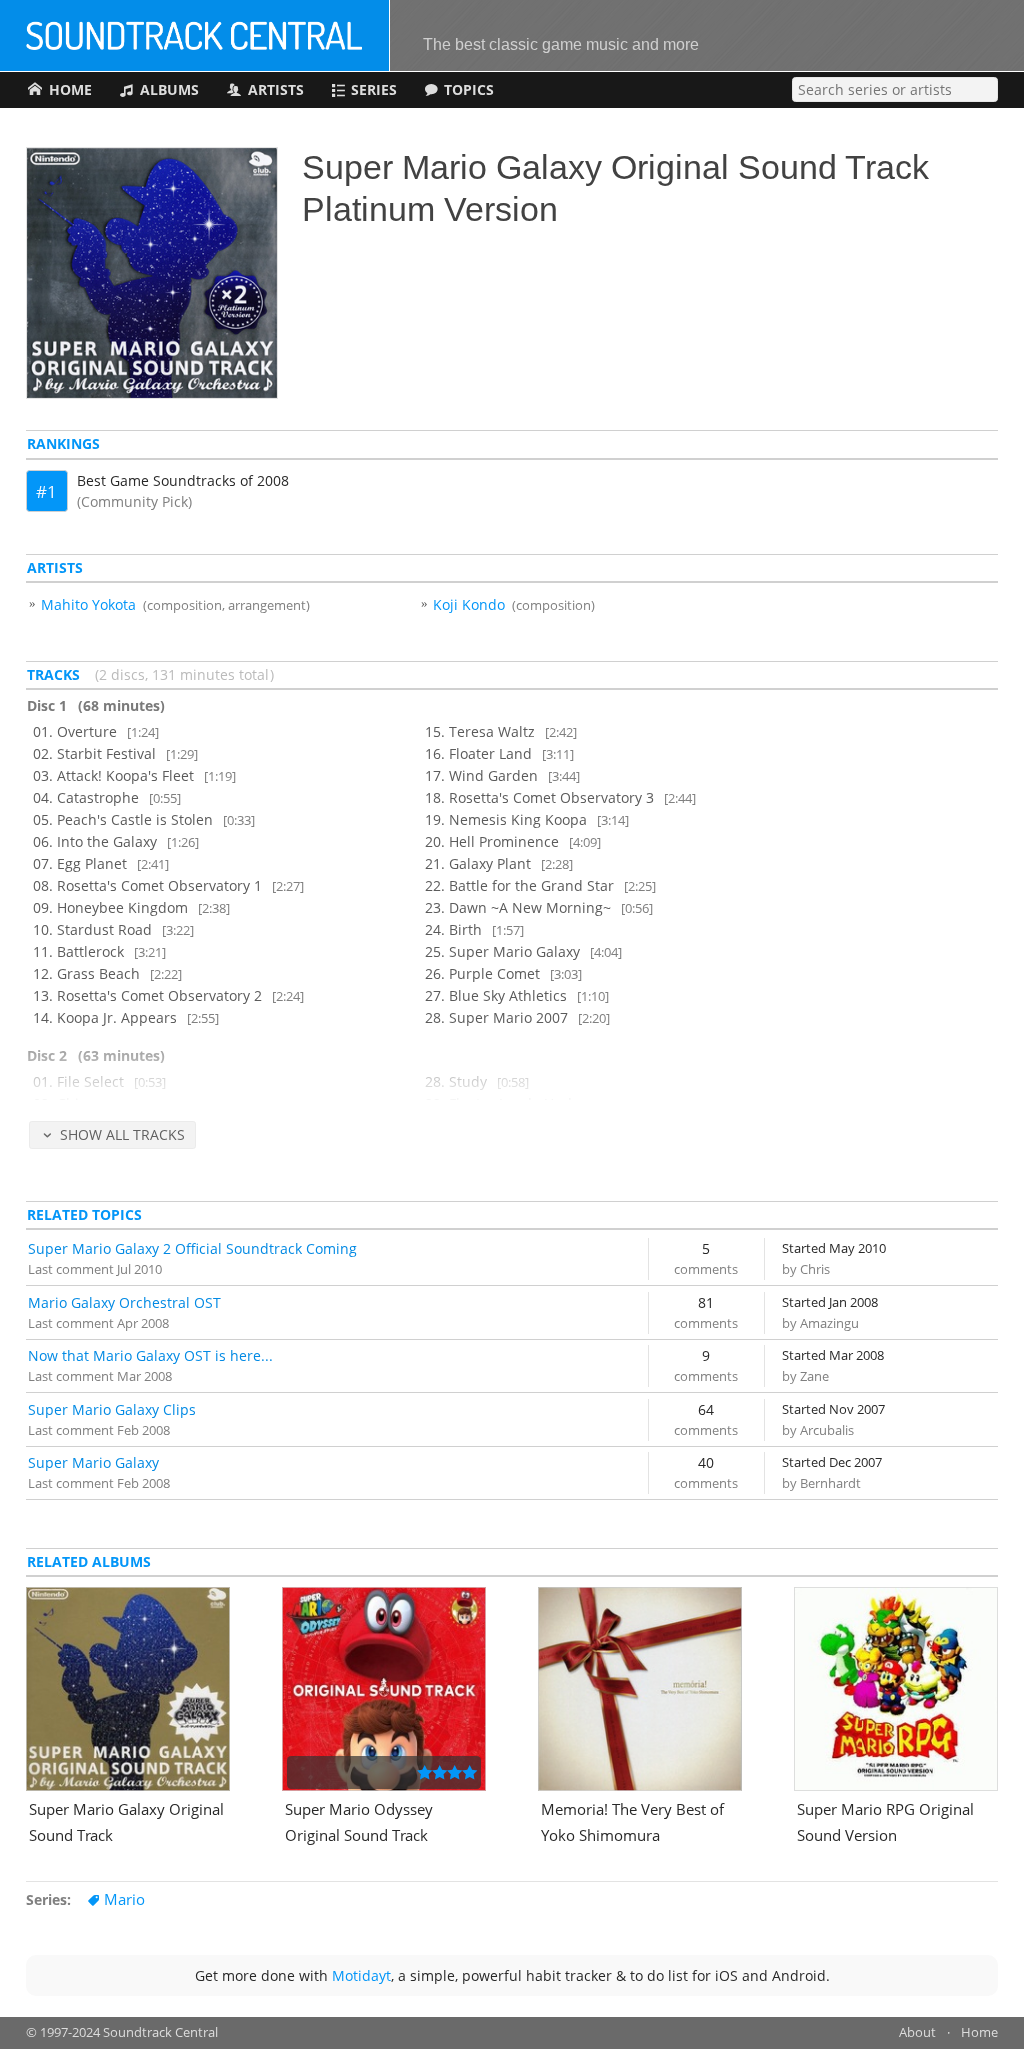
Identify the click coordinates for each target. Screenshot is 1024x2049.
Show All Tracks (122, 1134)
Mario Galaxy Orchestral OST (124, 1302)
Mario (124, 1899)
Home (979, 2032)
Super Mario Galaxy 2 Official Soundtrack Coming (192, 1248)
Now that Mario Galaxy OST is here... (150, 1355)
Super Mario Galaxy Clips (112, 1409)
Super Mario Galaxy (93, 1462)
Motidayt (361, 1975)
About (917, 2032)
